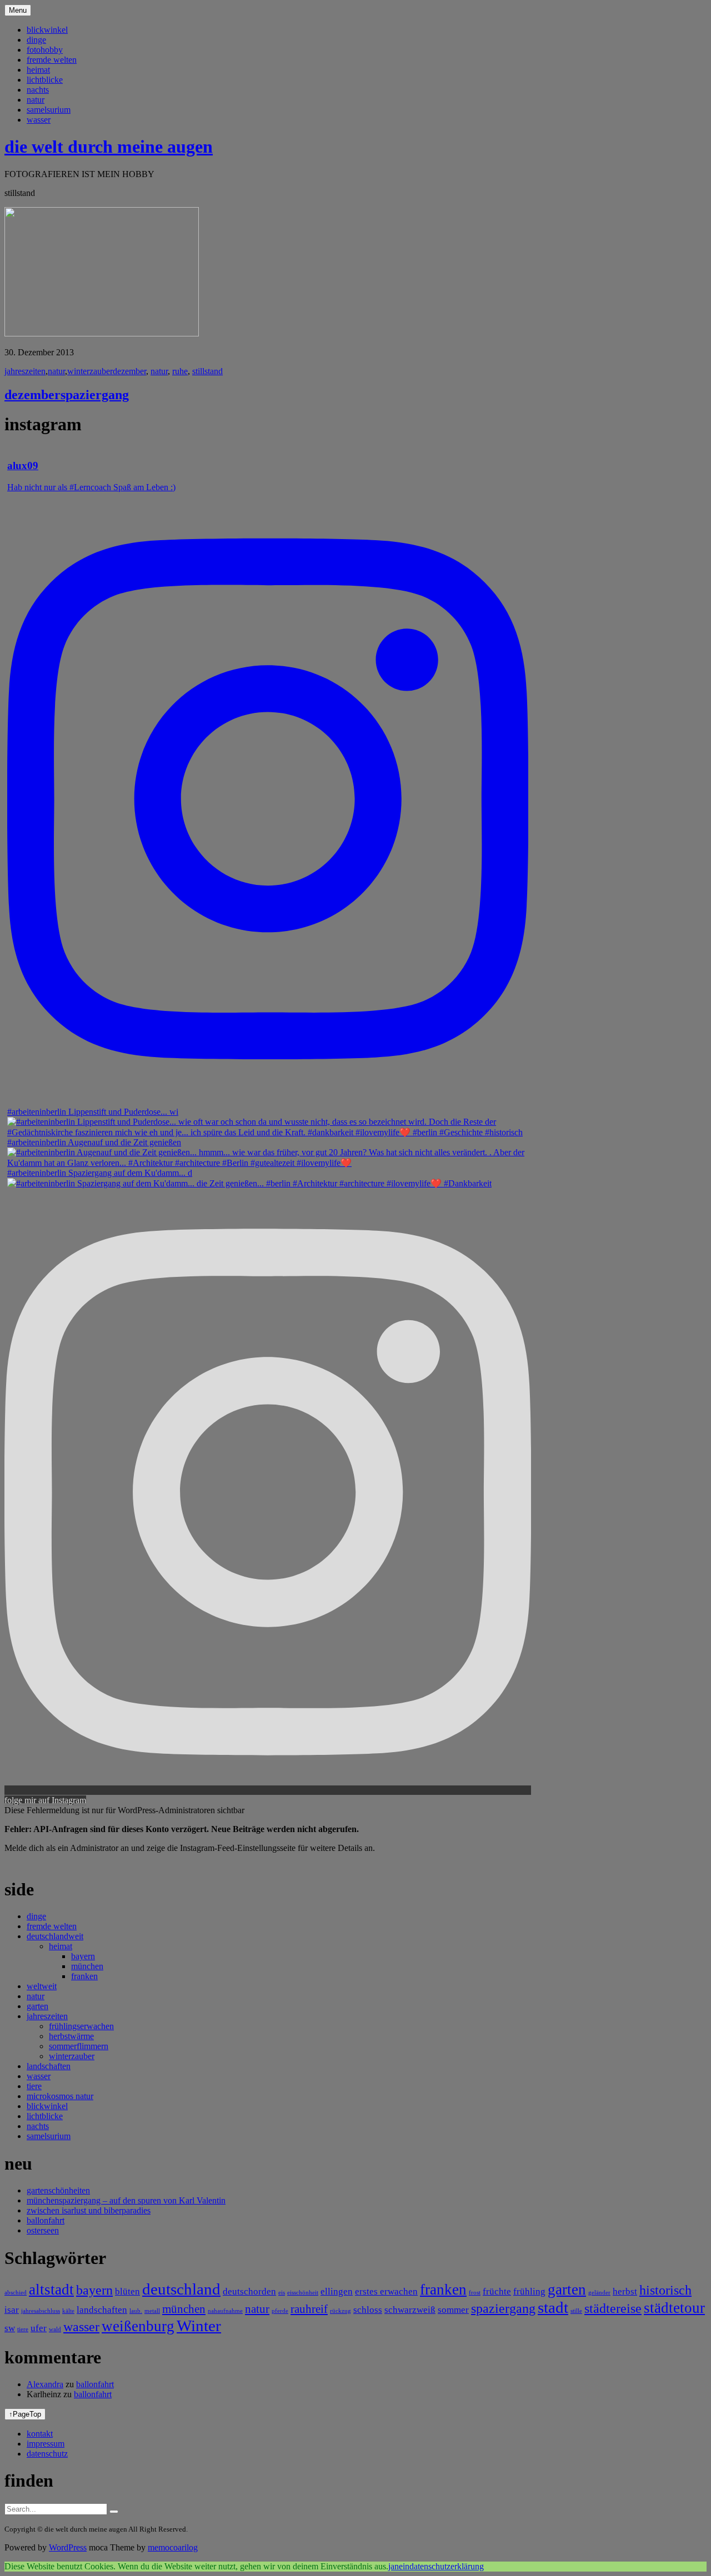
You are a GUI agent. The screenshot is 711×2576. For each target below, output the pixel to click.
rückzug (341, 2311)
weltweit (42, 1986)
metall (152, 2311)
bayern (83, 1956)
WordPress (68, 2547)
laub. (136, 2311)
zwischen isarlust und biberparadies (89, 2210)
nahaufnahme (225, 2311)
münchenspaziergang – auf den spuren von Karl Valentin (126, 2200)
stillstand (207, 371)
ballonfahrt (46, 2220)
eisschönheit (303, 2293)
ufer (39, 2328)
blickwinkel (47, 30)
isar (12, 2310)
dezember (129, 371)
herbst (625, 2291)
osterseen (43, 2230)
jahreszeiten (25, 371)
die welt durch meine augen (109, 147)
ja (391, 2566)
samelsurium (49, 110)
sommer (453, 2310)
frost (475, 2293)
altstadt (51, 2290)
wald (55, 2329)
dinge (36, 40)
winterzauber (90, 371)
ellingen (337, 2291)
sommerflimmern (79, 2046)
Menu (18, 10)
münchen (87, 1966)
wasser (39, 120)
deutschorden (249, 2291)
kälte (68, 2311)
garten (37, 2006)
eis (282, 2293)
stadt (553, 2307)
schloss (368, 2310)
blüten (127, 2291)
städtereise (613, 2308)
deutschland (181, 2289)
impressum (46, 2444)
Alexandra (45, 2384)
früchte (497, 2291)
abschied (16, 2293)
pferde (280, 2311)
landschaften (49, 2066)
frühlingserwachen (81, 2026)
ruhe (180, 371)
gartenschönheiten (58, 2190)
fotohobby (45, 50)
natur (36, 100)
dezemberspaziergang (67, 395)
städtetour (674, 2308)
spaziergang (503, 2308)
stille (576, 2311)
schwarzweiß (410, 2310)
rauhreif (309, 2309)
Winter (199, 2326)
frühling (529, 2291)
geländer (599, 2293)
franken (84, 1976)
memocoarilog (173, 2547)
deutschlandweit (55, 1936)
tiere (34, 2086)
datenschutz (47, 2454)
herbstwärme (71, 2036)
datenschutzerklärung (447, 2566)
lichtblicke (45, 80)
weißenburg (138, 2326)
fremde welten (52, 60)
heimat (38, 70)
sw (10, 2328)
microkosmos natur (60, 2096)
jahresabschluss (41, 2311)
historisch (665, 2290)
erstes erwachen (386, 2291)
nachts (38, 90)
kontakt (40, 2434)
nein (402, 2566)
